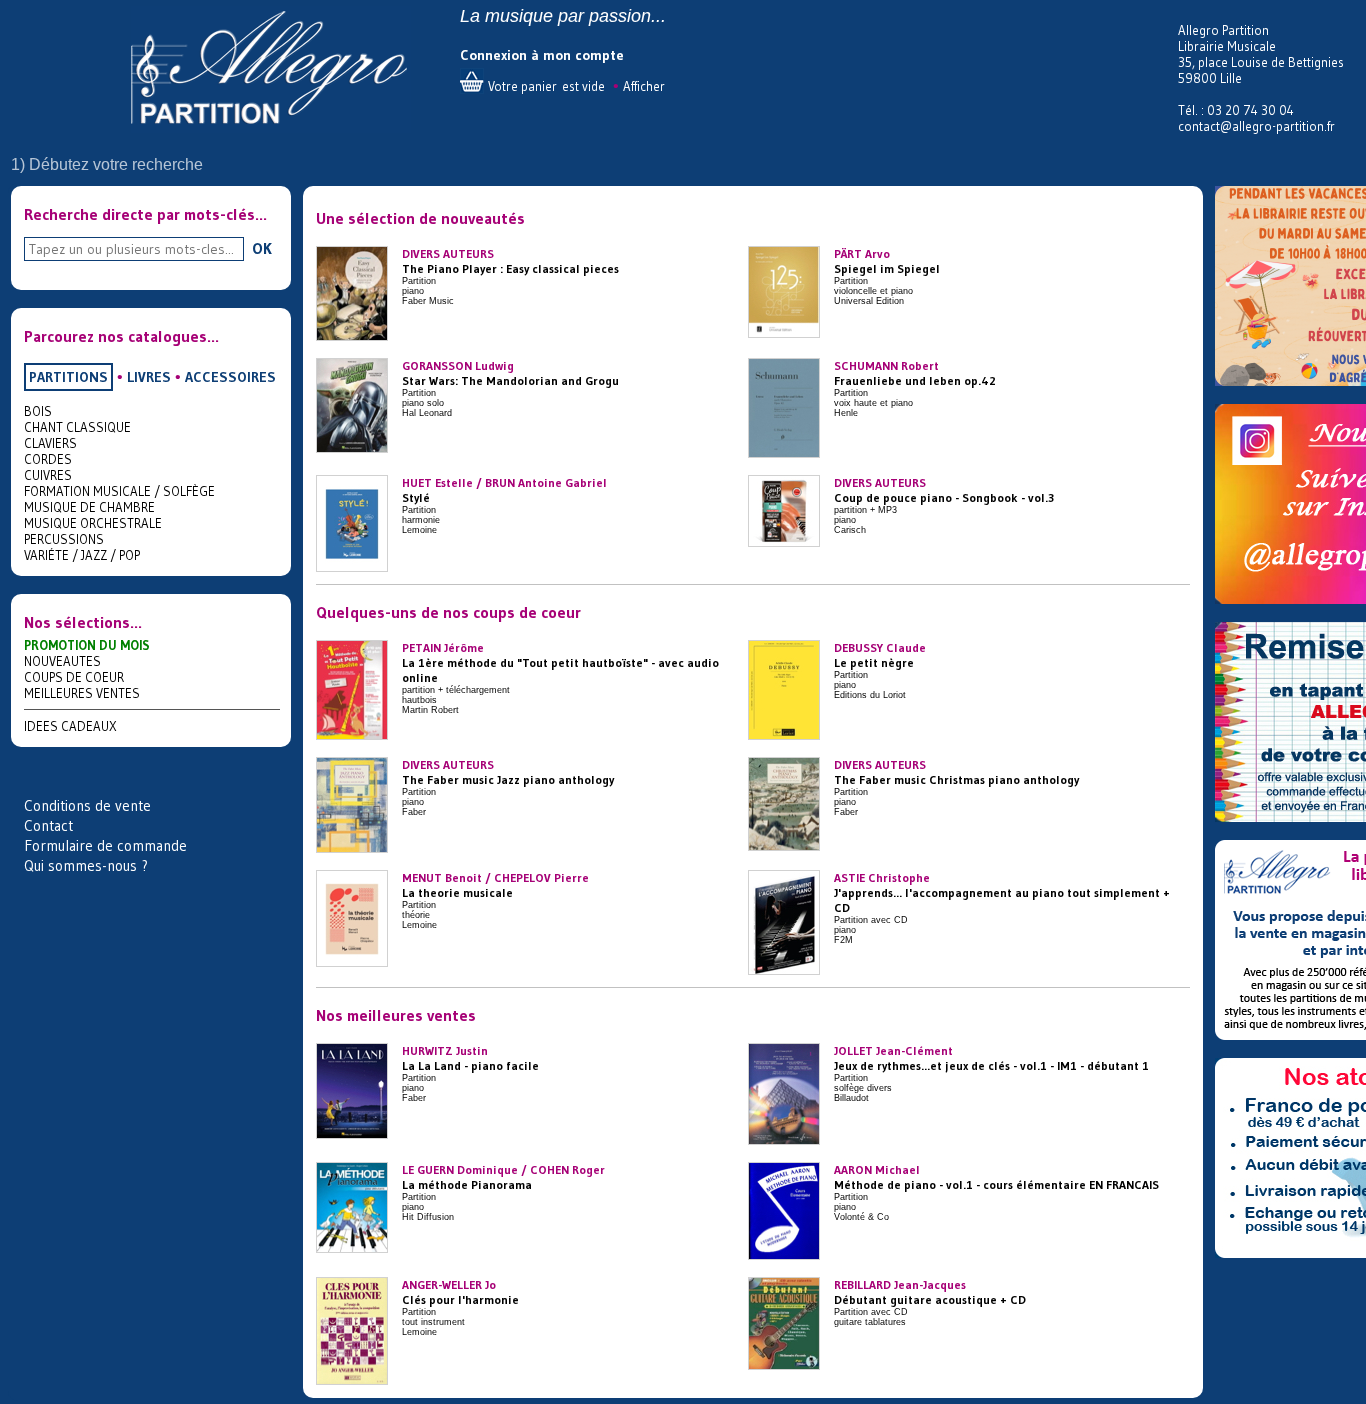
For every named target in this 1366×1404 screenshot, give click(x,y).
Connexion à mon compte (542, 55)
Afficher (644, 86)
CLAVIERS (50, 443)
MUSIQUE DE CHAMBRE (89, 507)
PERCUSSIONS (64, 539)
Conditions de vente (87, 805)
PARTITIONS (68, 377)
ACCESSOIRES (230, 377)
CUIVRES (48, 475)
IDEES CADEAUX (70, 726)
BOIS (38, 411)
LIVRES (149, 377)
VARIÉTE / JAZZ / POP (82, 555)
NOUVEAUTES (62, 661)
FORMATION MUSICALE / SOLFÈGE (119, 491)
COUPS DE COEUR (74, 677)
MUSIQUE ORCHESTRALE (93, 523)
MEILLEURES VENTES (82, 693)
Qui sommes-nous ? (86, 865)
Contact (48, 825)
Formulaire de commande (105, 845)
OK (262, 248)
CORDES (48, 459)
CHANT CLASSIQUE (77, 427)
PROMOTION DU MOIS (87, 645)
